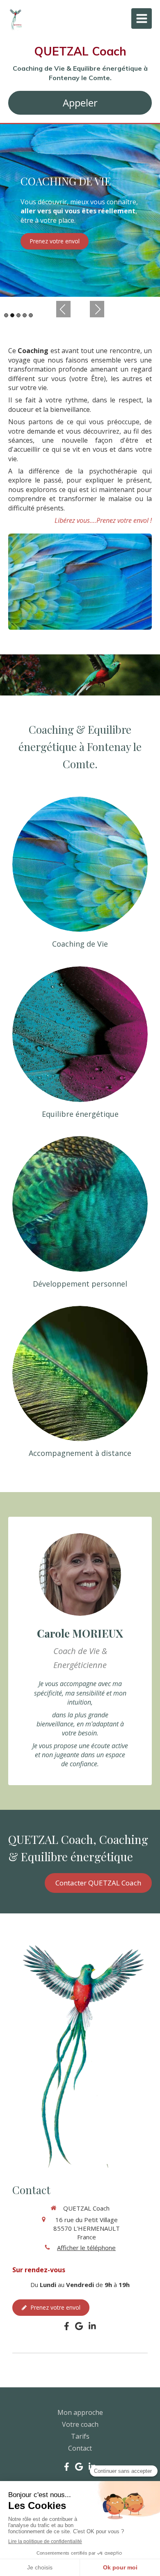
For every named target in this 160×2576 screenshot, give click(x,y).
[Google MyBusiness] (79, 2328)
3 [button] (18, 315)
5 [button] (31, 315)
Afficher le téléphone (86, 2248)
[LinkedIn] (92, 2328)
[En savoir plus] (80, 864)
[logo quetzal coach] (15, 30)
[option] (80, 210)
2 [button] (12, 315)
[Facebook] (67, 2328)
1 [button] (6, 315)
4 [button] (25, 315)
